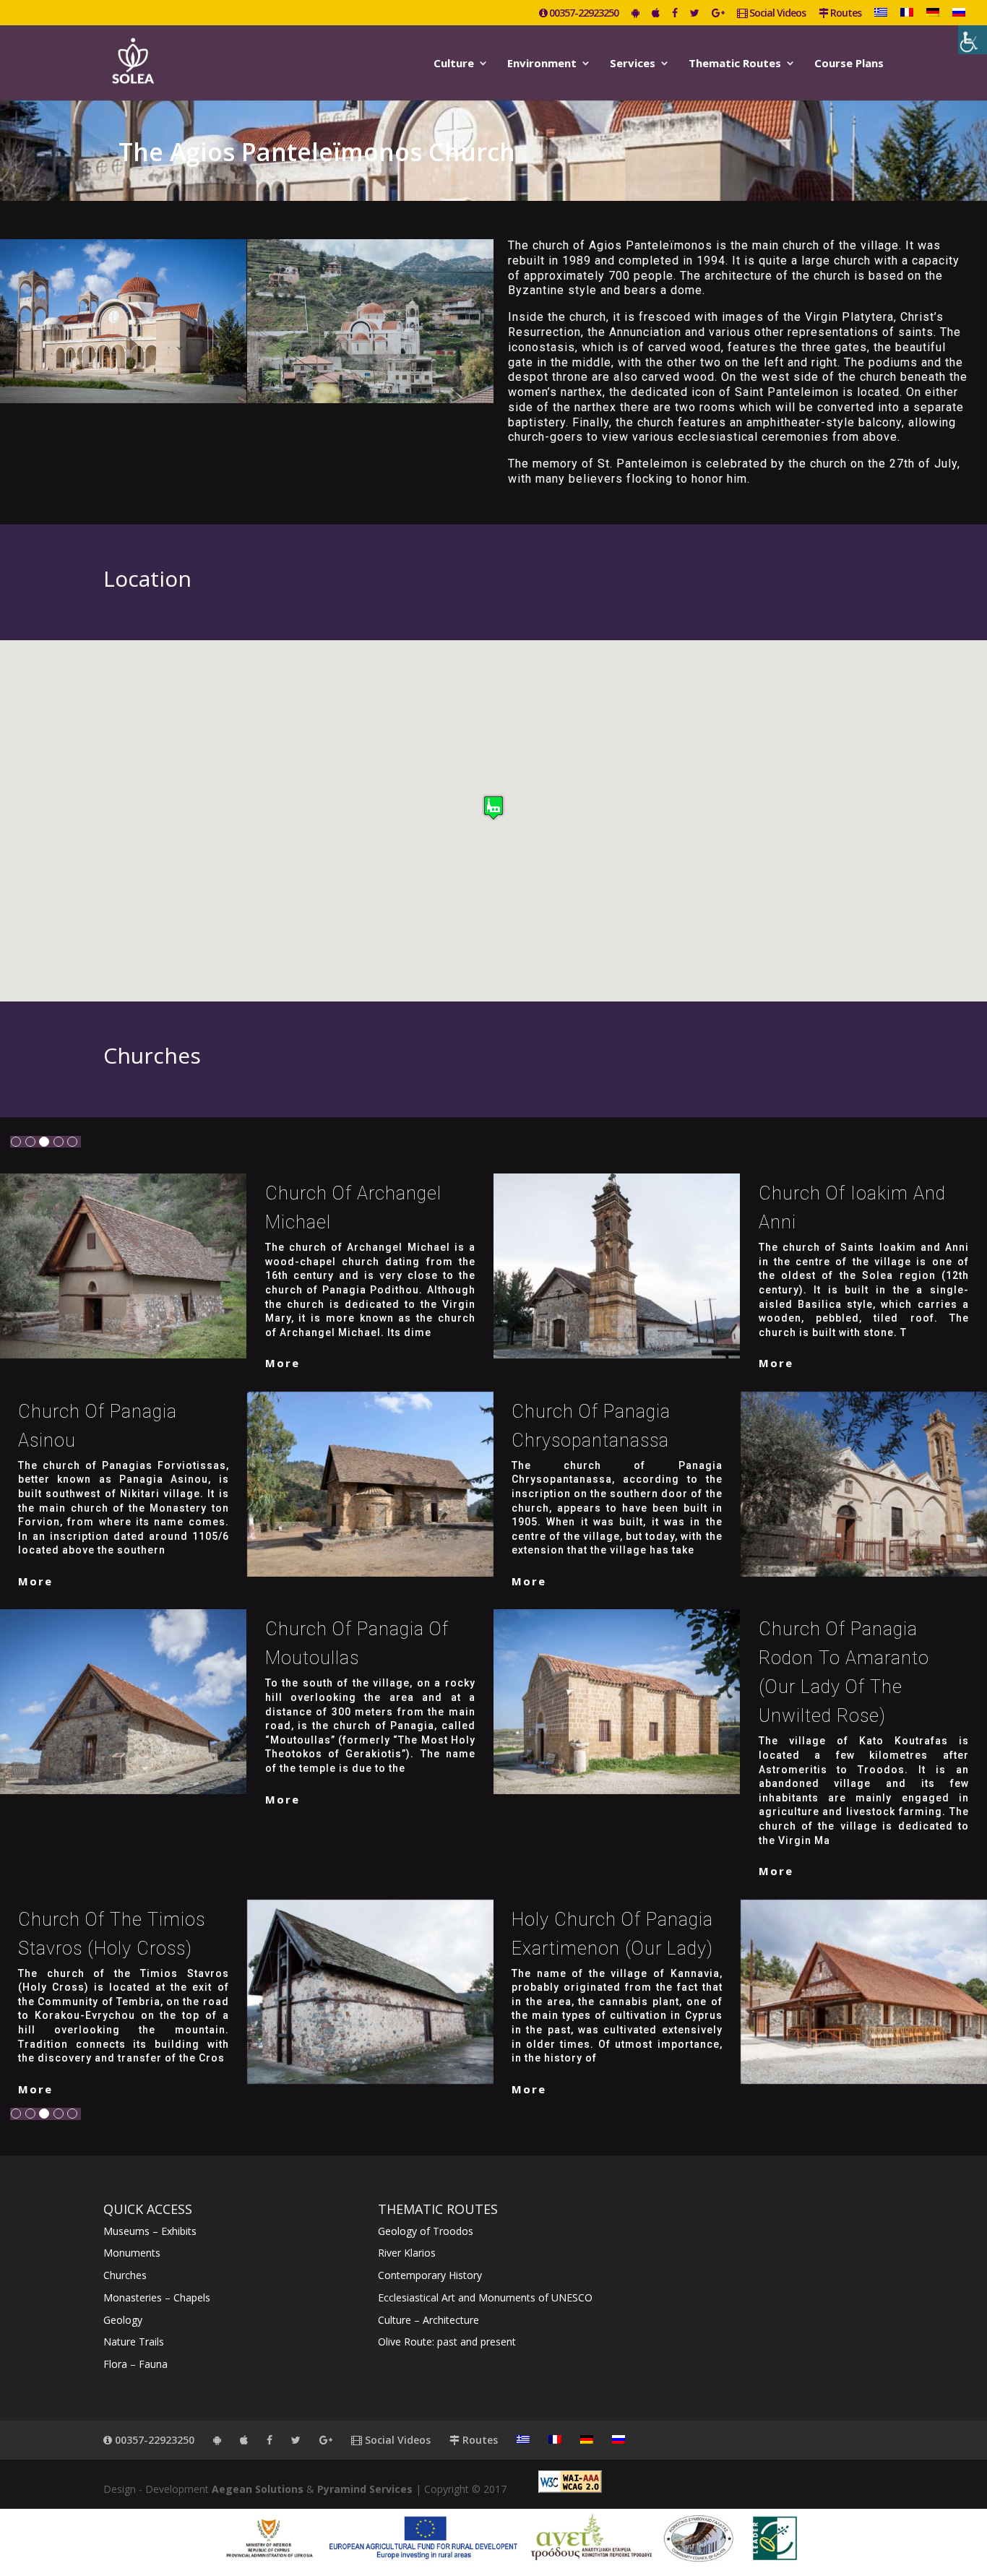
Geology (123, 2320)
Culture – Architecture (428, 2320)
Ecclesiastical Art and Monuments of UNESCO (485, 2297)
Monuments (132, 2253)
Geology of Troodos (426, 2231)
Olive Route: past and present (447, 2342)
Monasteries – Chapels (157, 2297)
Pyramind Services (365, 2489)
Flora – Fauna (135, 2364)
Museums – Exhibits (150, 2231)
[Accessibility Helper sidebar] (973, 40)
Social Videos (776, 14)
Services (633, 64)
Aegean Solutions (258, 2489)
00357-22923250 (583, 14)
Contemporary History (430, 2275)
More (283, 1363)
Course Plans (849, 64)
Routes (845, 14)
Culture (454, 64)
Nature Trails (134, 2342)
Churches (125, 2275)
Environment (542, 64)
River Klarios (407, 2253)
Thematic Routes (735, 64)
